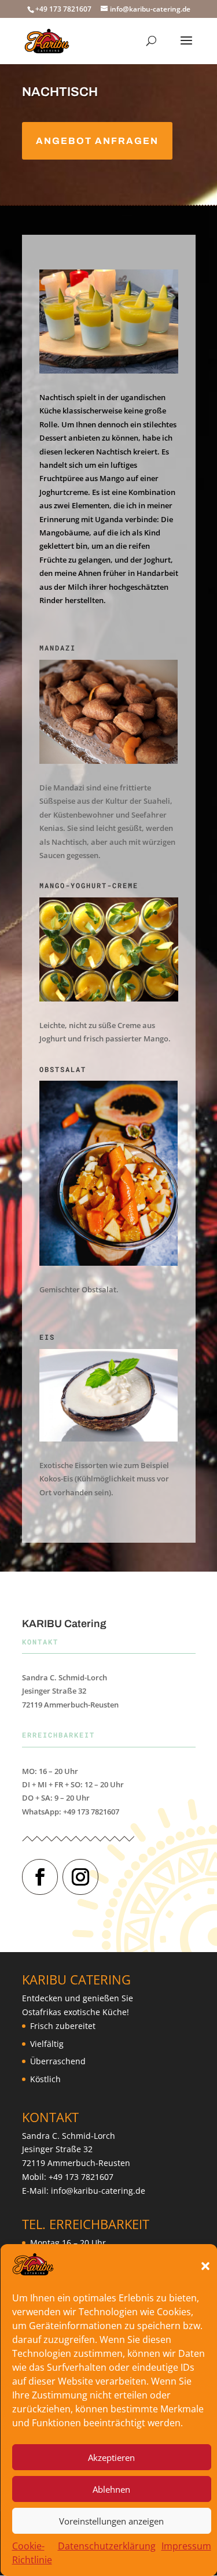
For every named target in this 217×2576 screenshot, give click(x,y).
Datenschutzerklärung (106, 2546)
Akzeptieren (111, 2457)
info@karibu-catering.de (98, 2191)
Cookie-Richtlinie (32, 2553)
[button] (205, 2266)
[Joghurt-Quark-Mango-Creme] (109, 998)
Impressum (186, 2546)
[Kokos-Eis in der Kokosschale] (109, 1438)
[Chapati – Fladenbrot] (109, 761)
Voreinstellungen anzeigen (111, 2521)
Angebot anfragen (97, 141)
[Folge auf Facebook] (40, 1877)
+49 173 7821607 (81, 2177)
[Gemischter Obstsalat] (109, 1263)
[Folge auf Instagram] (80, 1877)
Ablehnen (111, 2489)
